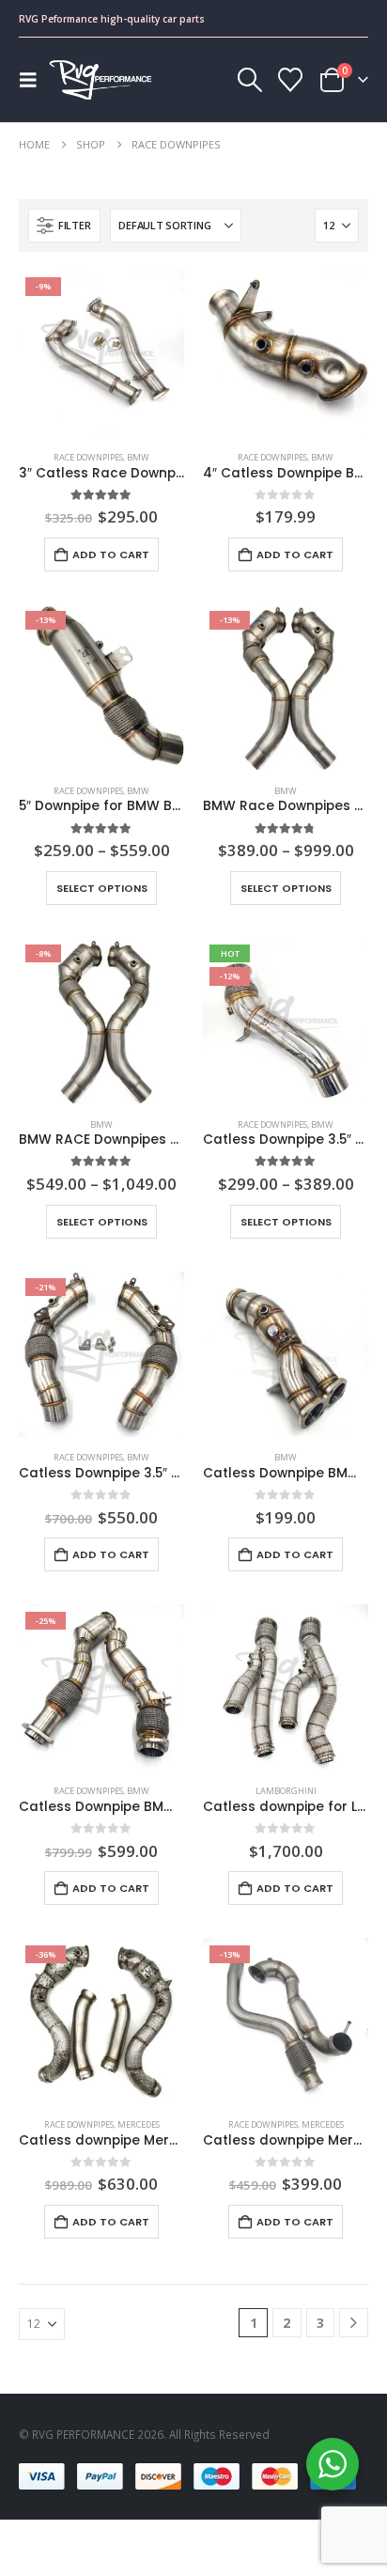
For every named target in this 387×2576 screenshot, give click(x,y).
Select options (102, 888)
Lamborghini (286, 1791)
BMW (138, 457)
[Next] (354, 2323)
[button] (34, 80)
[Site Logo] (101, 80)
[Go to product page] (286, 353)
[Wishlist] (291, 80)
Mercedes (139, 2124)
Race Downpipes (88, 457)
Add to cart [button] (111, 554)
